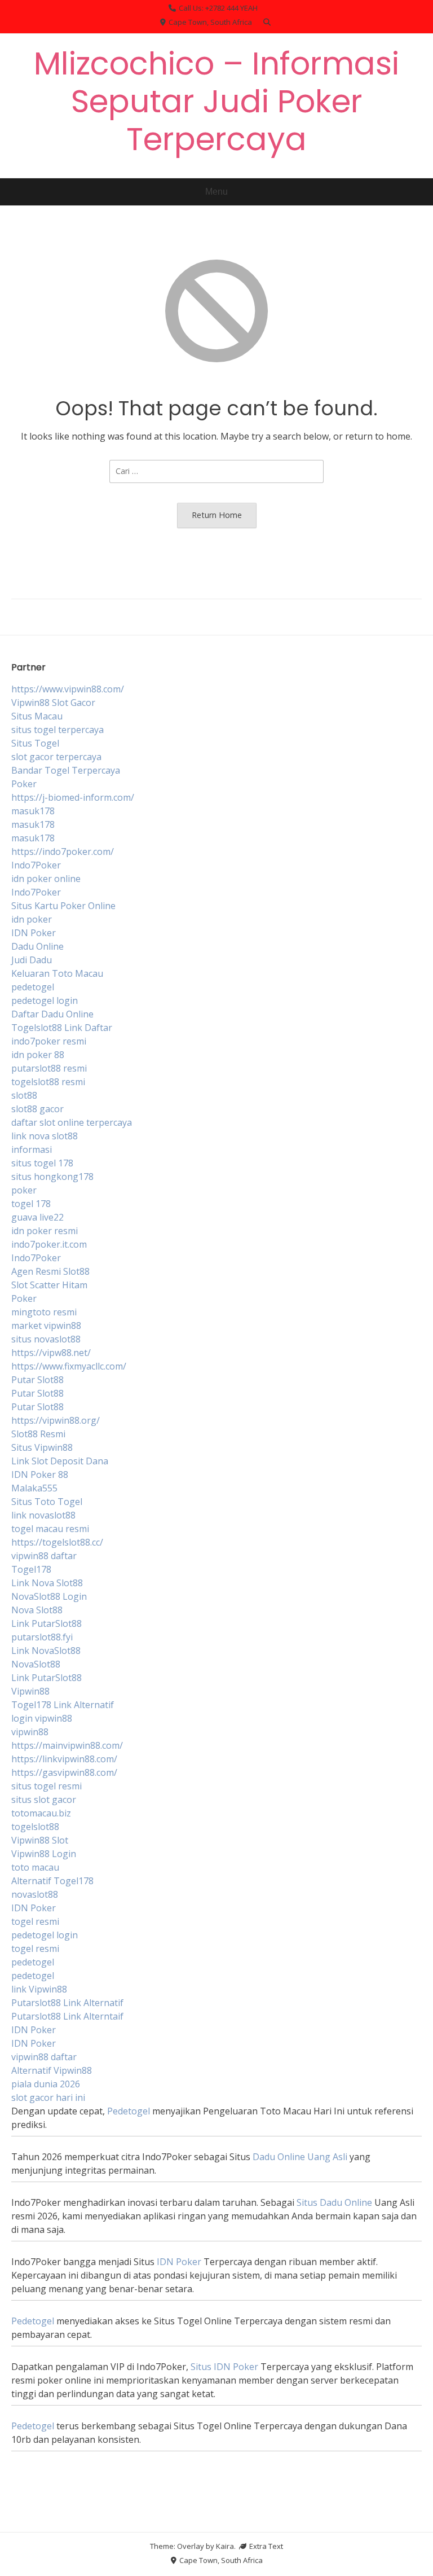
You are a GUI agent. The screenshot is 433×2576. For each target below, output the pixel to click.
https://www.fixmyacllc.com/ (69, 1366)
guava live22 (37, 1217)
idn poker (32, 919)
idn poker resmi (45, 1231)
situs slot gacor (44, 1800)
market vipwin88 (46, 1326)
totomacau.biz (41, 1813)
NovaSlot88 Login (49, 1596)
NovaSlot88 (36, 1664)
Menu (216, 192)
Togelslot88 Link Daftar (62, 1028)
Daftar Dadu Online (52, 1014)
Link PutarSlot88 (47, 1623)
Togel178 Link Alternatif (63, 1705)
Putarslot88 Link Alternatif (67, 2003)
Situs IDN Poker (224, 2367)
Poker (24, 784)
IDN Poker (34, 933)
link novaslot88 (43, 1515)
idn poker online (46, 879)
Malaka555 (34, 1488)
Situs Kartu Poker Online (63, 906)
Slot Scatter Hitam (49, 1285)
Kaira (225, 2546)
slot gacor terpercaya (56, 757)
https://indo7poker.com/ (63, 852)
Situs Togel (35, 743)
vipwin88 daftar (44, 1556)
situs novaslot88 (46, 1339)
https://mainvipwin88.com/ (67, 1745)
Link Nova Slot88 (47, 1583)
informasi (32, 1149)
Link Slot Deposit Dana (60, 1461)
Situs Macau (37, 716)
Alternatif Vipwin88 (52, 2070)
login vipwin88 (42, 1718)
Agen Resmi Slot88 (50, 1271)
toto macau (35, 1867)
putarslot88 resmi (49, 1068)
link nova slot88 (45, 1136)
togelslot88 (35, 1827)
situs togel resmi (47, 1786)
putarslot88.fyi (42, 1637)
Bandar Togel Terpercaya (66, 770)
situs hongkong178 (52, 1177)
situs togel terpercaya (58, 730)
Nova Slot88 (37, 1610)
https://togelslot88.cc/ (57, 1542)
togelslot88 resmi (48, 1082)
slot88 (24, 1095)
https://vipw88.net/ (51, 1353)
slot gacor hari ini (48, 2097)
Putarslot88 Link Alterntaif (67, 2016)
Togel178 (31, 1569)
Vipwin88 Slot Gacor (53, 703)
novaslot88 (35, 1894)
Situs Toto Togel (47, 1502)
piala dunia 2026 (46, 2084)
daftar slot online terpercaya (72, 1122)
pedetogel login (45, 1000)
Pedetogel (129, 2111)
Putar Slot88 (37, 1380)
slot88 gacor (37, 1109)
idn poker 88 (38, 1055)
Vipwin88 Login (44, 1854)
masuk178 (33, 811)
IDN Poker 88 (40, 1474)
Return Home (217, 515)
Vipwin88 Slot (40, 1840)
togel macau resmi (50, 1529)
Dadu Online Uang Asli (300, 2157)
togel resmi (35, 1921)
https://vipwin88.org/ (56, 1420)
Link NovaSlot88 (46, 1651)
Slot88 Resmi (38, 1434)
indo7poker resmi (49, 1041)
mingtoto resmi (44, 1312)
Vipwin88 (30, 1691)
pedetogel (33, 987)
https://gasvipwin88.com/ (64, 1772)
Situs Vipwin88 (42, 1447)
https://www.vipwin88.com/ (68, 689)
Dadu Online (37, 946)
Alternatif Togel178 (52, 1881)
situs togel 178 (42, 1163)
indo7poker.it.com (49, 1244)
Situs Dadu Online (334, 2202)
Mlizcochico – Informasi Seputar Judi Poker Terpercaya (216, 101)
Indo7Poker (36, 865)
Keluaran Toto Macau (57, 973)
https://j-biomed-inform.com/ (73, 797)
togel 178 (31, 1204)
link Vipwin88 (39, 1989)
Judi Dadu (32, 960)
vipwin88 (30, 1732)
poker (24, 1190)
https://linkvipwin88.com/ (64, 1759)
